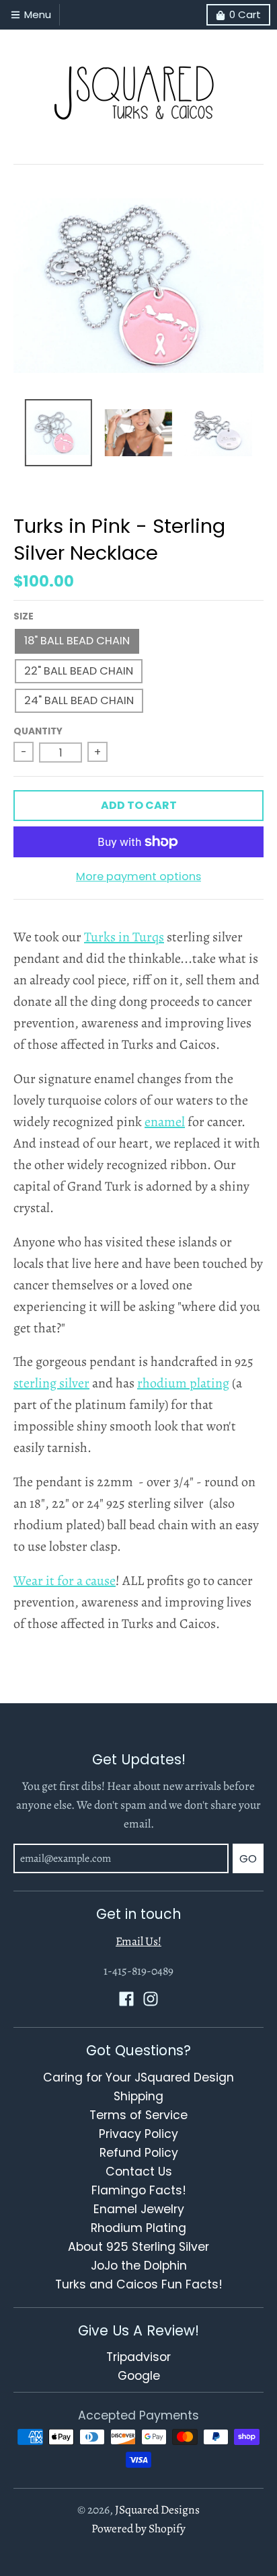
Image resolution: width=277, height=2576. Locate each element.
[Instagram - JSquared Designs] (151, 1999)
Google (139, 2376)
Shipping (138, 2096)
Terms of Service (138, 2115)
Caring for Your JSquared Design (138, 2077)
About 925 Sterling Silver (138, 2247)
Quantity (38, 731)
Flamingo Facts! (139, 2190)
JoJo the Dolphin (139, 2266)
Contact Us (139, 2172)
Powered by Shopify (138, 2528)
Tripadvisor (138, 2357)
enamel (165, 1122)
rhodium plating (183, 1383)
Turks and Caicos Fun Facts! (139, 2284)
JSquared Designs (157, 2509)
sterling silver (51, 1383)
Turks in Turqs (124, 937)
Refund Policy (139, 2153)
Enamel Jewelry (139, 2209)
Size (24, 616)
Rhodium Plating (138, 2228)
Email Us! (138, 1941)
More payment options (138, 876)
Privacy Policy (138, 2134)
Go (248, 1859)
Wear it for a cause (65, 1581)
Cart (245, 14)
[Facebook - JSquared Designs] (126, 1999)
